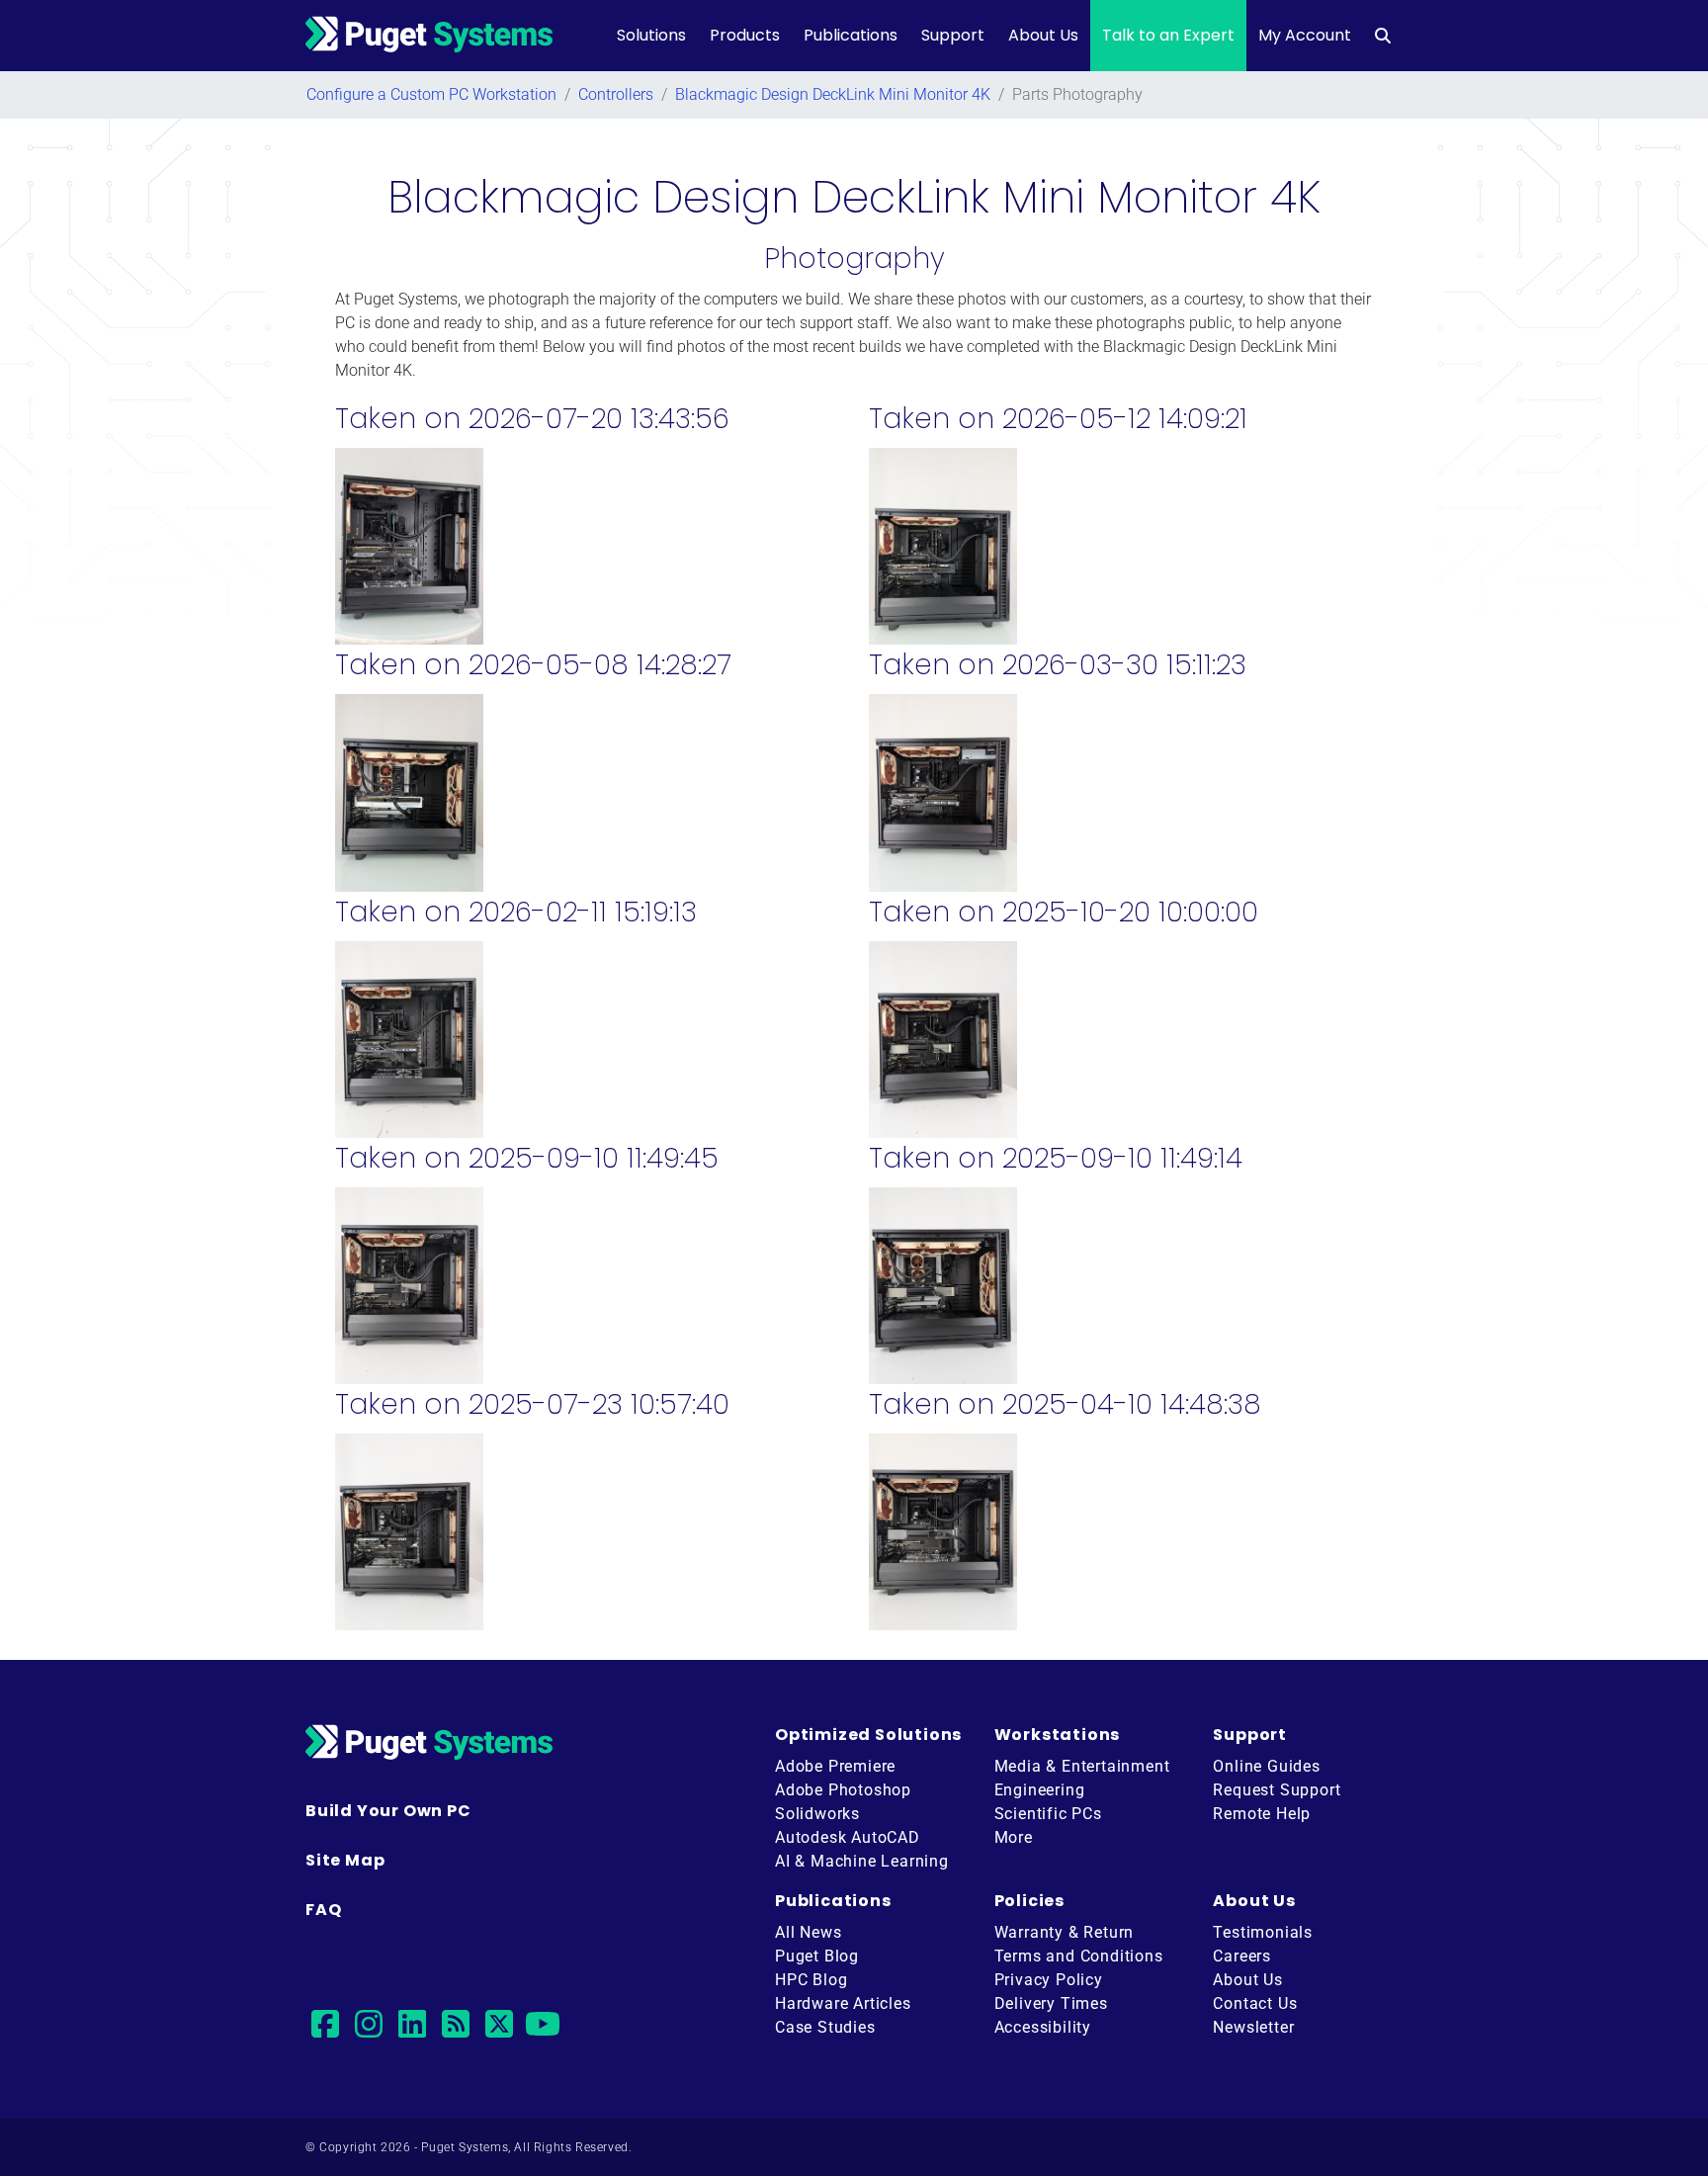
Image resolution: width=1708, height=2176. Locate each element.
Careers (1242, 1956)
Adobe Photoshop (843, 1790)
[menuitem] (1383, 36)
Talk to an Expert (1168, 35)
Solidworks (817, 1814)
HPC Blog (811, 1980)
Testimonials (1263, 1932)
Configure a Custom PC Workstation (431, 94)
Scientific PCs (1048, 1814)
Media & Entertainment (1082, 1766)
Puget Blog (817, 1956)
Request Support (1277, 1790)
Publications (851, 35)
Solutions (651, 35)
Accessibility (1043, 2027)
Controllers (616, 94)
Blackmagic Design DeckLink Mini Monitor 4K (833, 94)
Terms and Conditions (1079, 1956)
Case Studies (825, 2027)
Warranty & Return (1065, 1932)
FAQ (323, 1910)
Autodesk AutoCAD (848, 1837)
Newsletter (1253, 2027)
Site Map (345, 1860)
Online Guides (1266, 1766)
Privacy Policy (1049, 1980)
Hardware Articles (843, 2003)
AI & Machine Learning (862, 1861)
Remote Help (1262, 1814)
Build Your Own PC (388, 1811)
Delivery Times (1051, 2003)
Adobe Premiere (835, 1766)
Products (745, 35)
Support (953, 35)
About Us (1043, 35)
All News (808, 1932)
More (1014, 1837)
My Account (1305, 35)
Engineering (1040, 1790)
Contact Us (1255, 2003)
